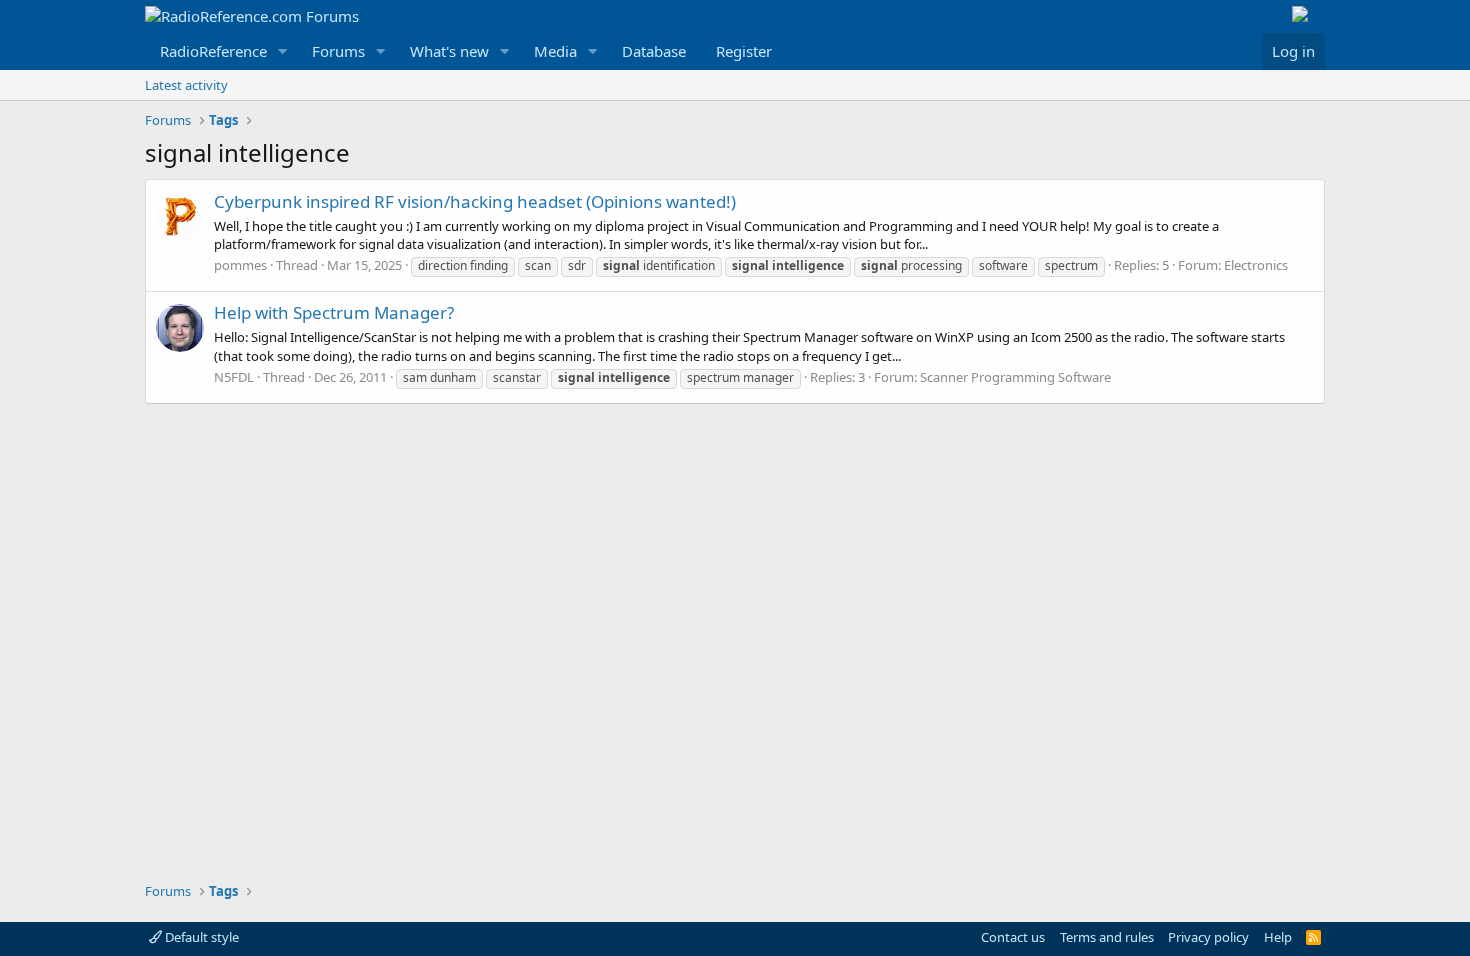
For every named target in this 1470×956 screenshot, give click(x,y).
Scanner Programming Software (1015, 377)
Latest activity (186, 85)
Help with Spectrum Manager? (334, 312)
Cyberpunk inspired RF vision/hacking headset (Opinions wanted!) (475, 201)
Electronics (1256, 265)
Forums (338, 51)
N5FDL (234, 377)
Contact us (1013, 937)
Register (744, 51)
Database (654, 51)
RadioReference (213, 51)
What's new (449, 51)
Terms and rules (1107, 937)
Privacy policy (1208, 937)
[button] (283, 51)
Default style (200, 937)
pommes (240, 265)
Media (555, 51)
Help (1278, 937)
